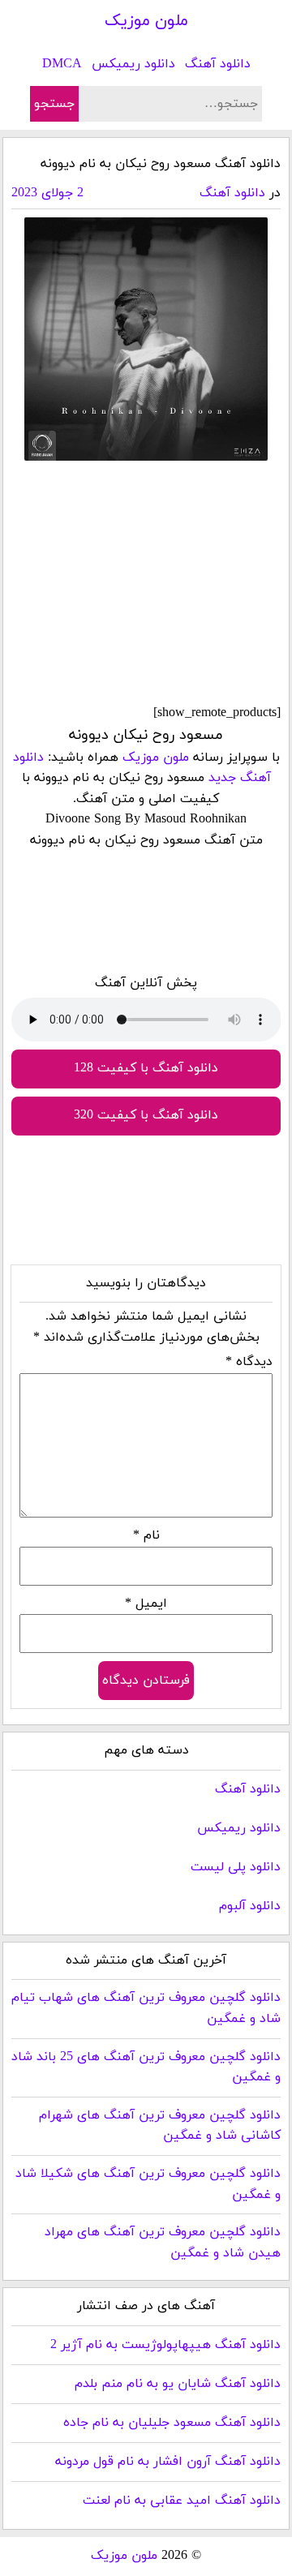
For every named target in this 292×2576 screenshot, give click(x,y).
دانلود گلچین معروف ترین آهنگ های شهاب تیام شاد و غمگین (146, 2008)
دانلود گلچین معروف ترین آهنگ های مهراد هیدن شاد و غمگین (163, 2243)
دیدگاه (249, 1362)
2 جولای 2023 (47, 193)
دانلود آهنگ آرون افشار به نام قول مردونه (168, 2462)
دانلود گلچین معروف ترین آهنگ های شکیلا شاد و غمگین (148, 2184)
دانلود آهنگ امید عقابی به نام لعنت (182, 2501)
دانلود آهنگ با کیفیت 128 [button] (146, 1068)
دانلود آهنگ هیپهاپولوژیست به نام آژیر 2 (165, 2345)
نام (146, 1535)
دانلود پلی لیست (236, 1867)
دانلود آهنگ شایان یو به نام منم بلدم (178, 2384)
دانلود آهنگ (218, 64)
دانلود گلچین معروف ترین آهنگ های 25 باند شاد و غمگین (146, 2067)
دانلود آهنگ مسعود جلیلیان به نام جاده (172, 2423)
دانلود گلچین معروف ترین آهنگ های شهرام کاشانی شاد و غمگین (160, 2126)
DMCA (62, 64)
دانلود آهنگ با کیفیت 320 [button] (146, 1115)
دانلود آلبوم (250, 1906)
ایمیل (146, 1604)
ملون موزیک (146, 21)
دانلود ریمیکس (133, 64)
